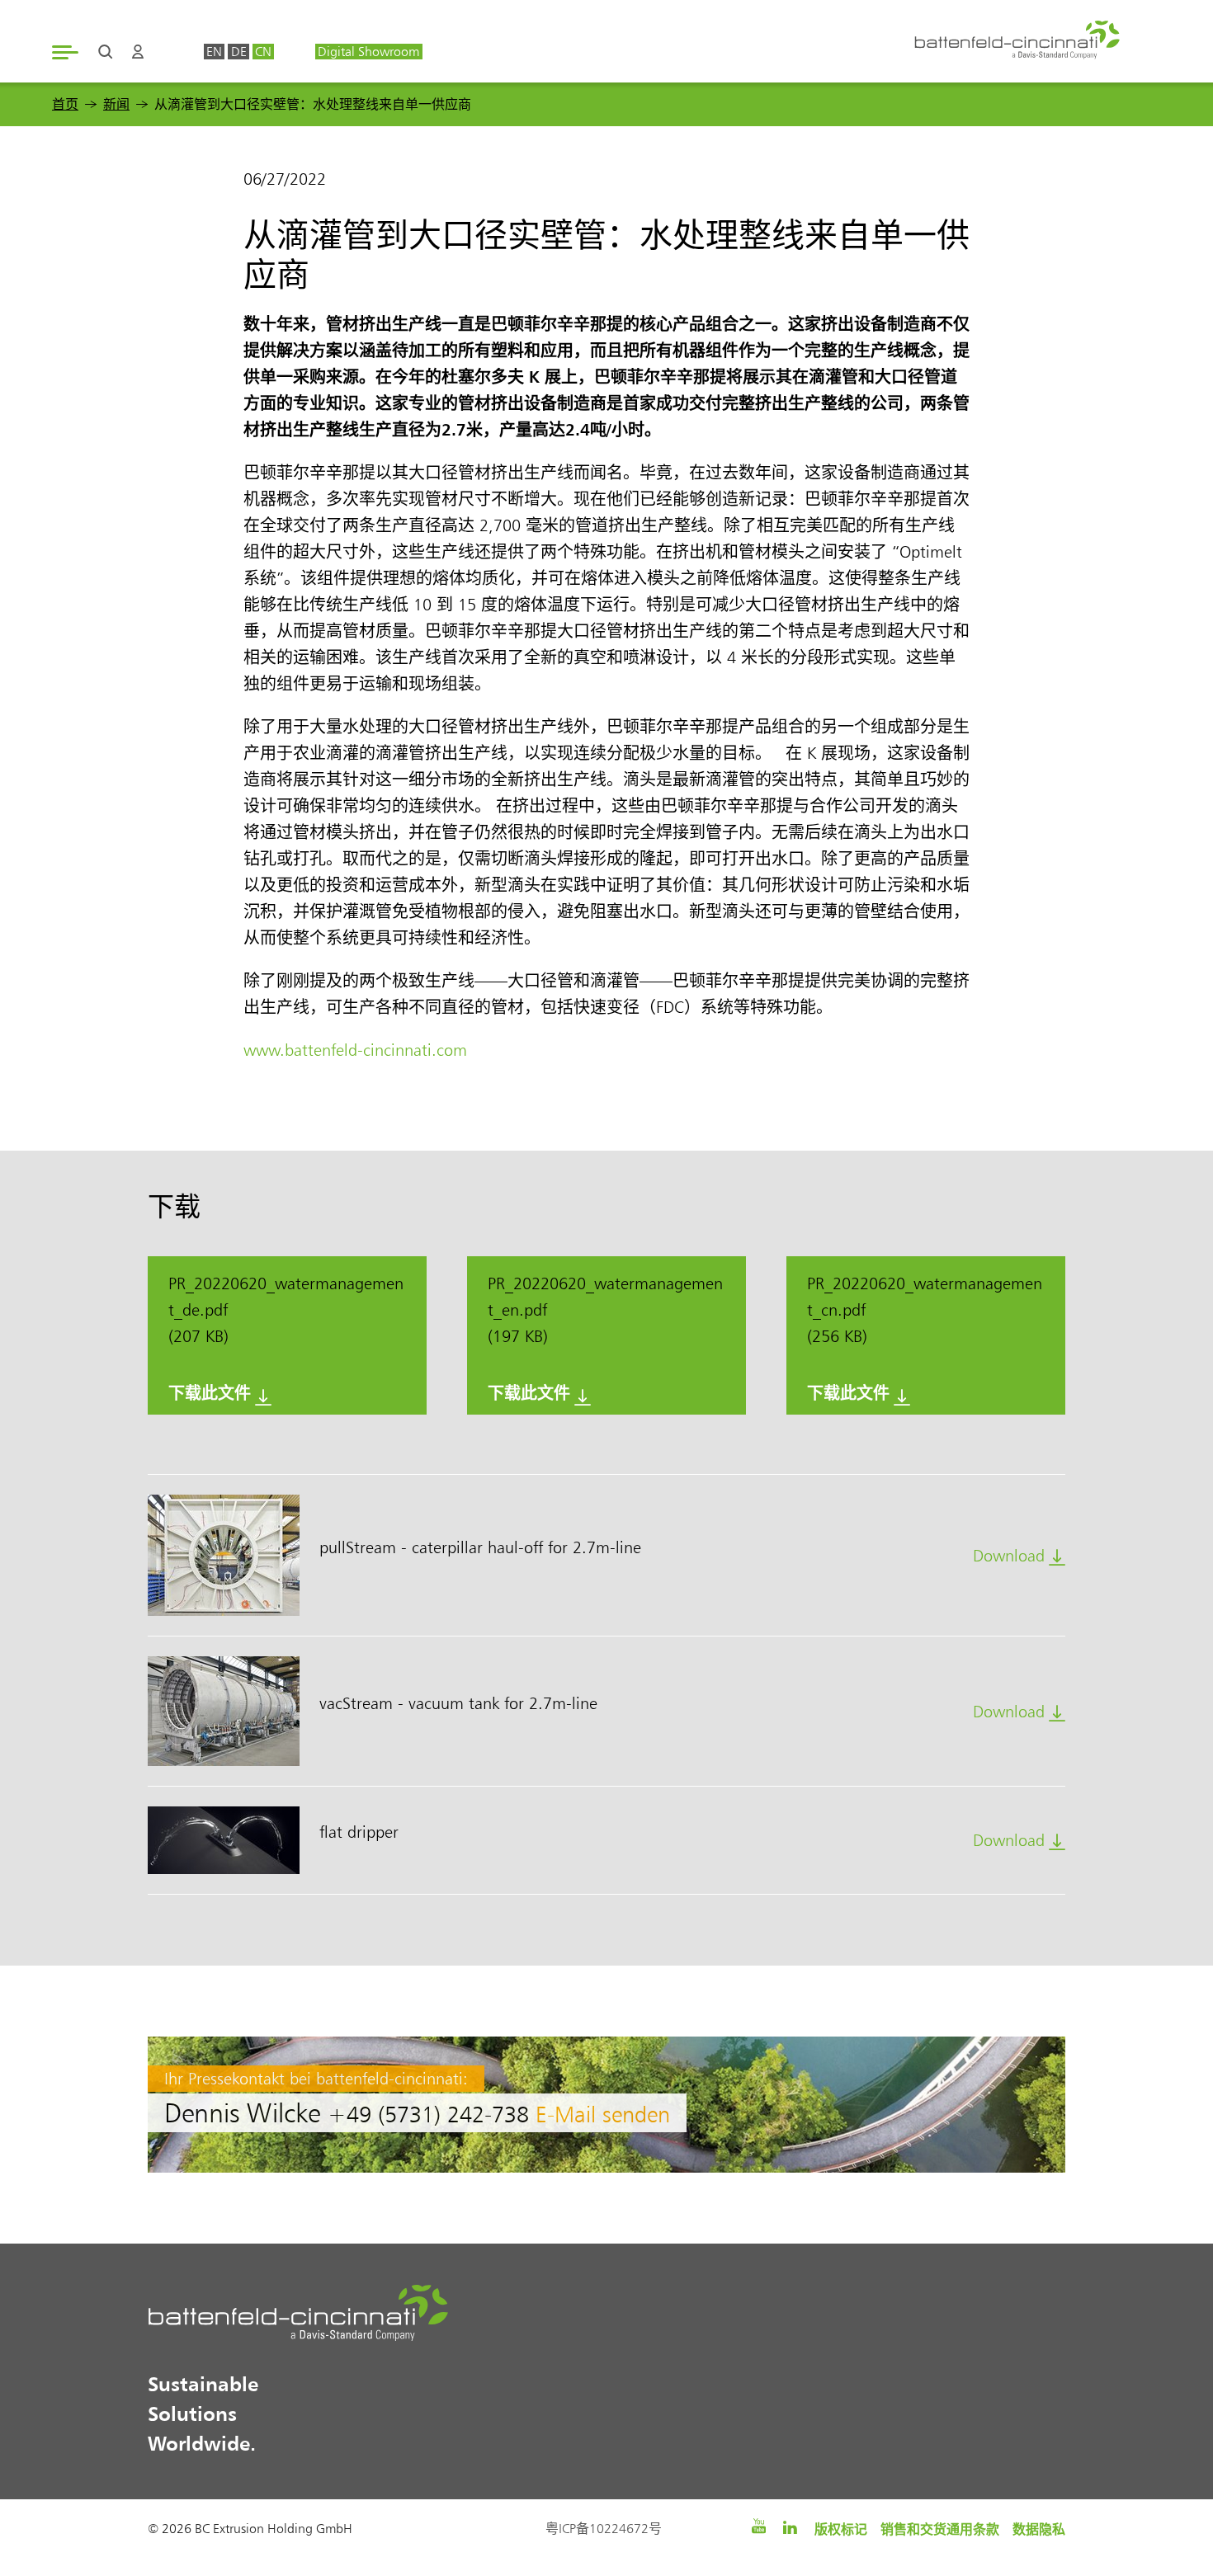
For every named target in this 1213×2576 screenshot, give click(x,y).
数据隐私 (1039, 2529)
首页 (65, 104)
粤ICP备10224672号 (604, 2529)
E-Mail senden (603, 2114)
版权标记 (841, 2529)
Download (1009, 1556)
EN (214, 52)
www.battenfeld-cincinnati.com (355, 1050)
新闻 (116, 104)
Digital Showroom (368, 52)
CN (263, 52)
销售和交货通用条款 (940, 2529)
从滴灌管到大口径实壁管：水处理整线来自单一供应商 (313, 104)
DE (239, 52)
